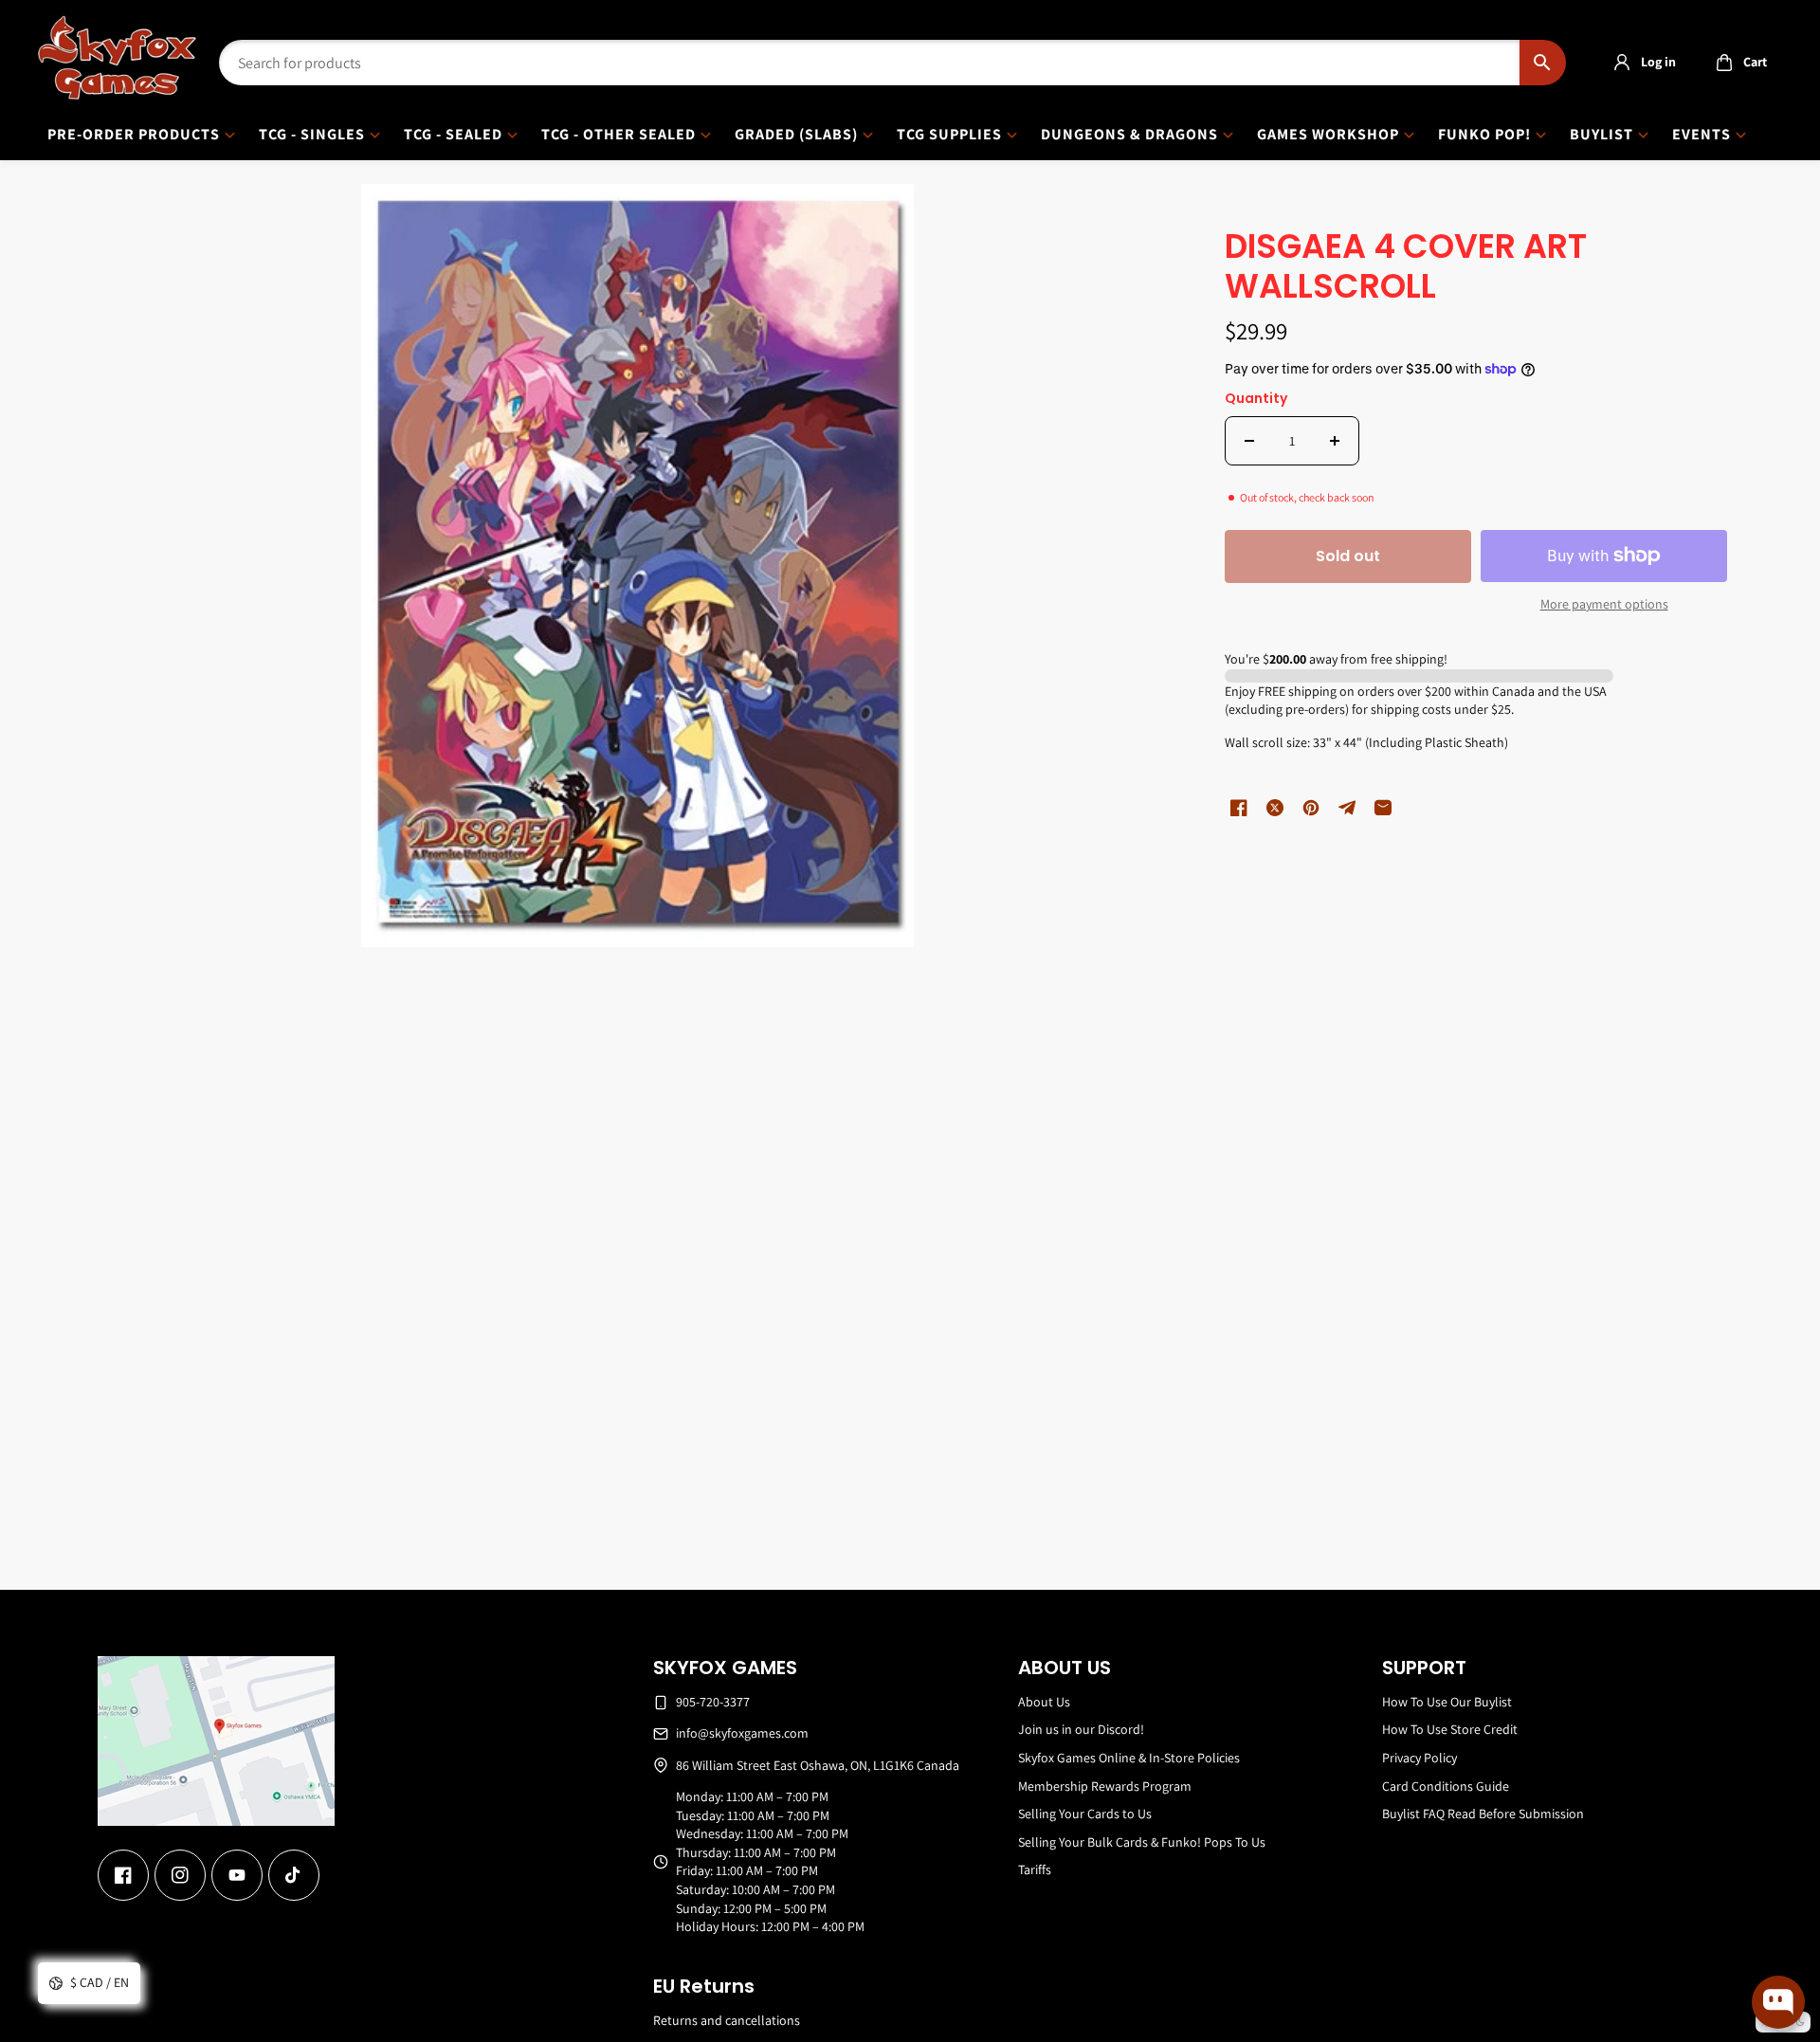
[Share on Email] (1383, 808)
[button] (1736, 63)
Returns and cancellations (727, 2020)
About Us (1044, 1702)
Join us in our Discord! (1081, 1729)
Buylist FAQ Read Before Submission (1483, 1814)
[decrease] (1249, 441)
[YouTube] (237, 1875)
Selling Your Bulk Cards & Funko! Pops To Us (1142, 1842)
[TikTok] (294, 1875)
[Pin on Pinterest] (1311, 808)
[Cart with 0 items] (1724, 63)
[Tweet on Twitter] (1275, 808)
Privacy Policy (1420, 1758)
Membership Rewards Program (1105, 1786)
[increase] (1335, 441)
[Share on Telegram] (1347, 808)
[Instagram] (180, 1875)
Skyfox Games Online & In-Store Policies (1129, 1758)
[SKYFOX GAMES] (117, 58)
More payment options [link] (1604, 604)
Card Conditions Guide (1446, 1786)
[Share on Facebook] (1239, 808)
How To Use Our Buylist (1447, 1702)
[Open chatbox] (1778, 2002)
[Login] (1622, 63)
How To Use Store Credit (1450, 1729)
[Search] (1543, 63)
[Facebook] (123, 1875)
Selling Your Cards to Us (1085, 1814)
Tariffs (1035, 1869)
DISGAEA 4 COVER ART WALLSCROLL (1406, 268)
